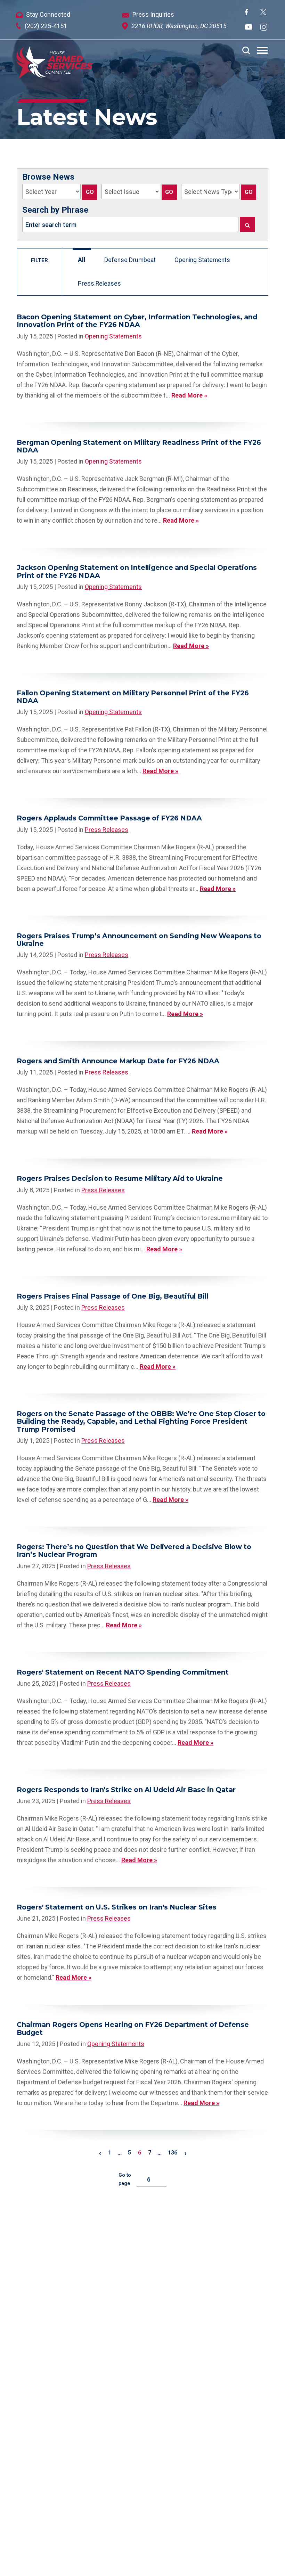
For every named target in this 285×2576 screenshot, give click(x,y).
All (82, 260)
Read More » (189, 395)
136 (173, 2153)
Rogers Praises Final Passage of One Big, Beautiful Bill (112, 1296)
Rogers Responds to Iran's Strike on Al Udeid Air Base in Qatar (126, 1790)
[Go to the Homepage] (54, 63)
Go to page (125, 2179)
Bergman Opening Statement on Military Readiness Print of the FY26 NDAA (139, 446)
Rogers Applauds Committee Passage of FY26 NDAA (109, 818)
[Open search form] (246, 50)
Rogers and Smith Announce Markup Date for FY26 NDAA (118, 1061)
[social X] (263, 13)
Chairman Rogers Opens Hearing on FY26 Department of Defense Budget (133, 2028)
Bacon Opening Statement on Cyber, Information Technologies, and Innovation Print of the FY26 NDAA (137, 321)
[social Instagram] (264, 28)
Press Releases (99, 284)
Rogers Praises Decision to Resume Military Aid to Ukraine (120, 1178)
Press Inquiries (153, 14)
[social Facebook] (246, 13)
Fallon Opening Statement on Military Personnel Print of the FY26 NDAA (133, 697)
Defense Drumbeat (130, 260)
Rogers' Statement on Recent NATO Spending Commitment (123, 1672)
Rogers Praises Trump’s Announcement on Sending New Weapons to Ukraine (139, 940)
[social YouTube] (249, 28)
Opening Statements (202, 260)
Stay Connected (48, 14)
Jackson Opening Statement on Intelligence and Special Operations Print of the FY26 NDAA (137, 571)
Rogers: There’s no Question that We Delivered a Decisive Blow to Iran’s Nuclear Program (134, 1551)
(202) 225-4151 (46, 26)
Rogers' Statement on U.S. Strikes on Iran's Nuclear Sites (117, 1907)
